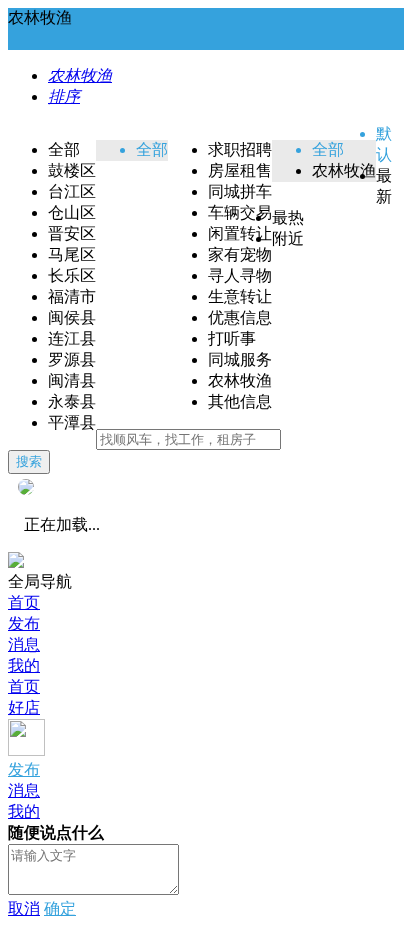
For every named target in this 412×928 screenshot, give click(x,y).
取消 (24, 908)
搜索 (29, 461)
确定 (60, 908)
